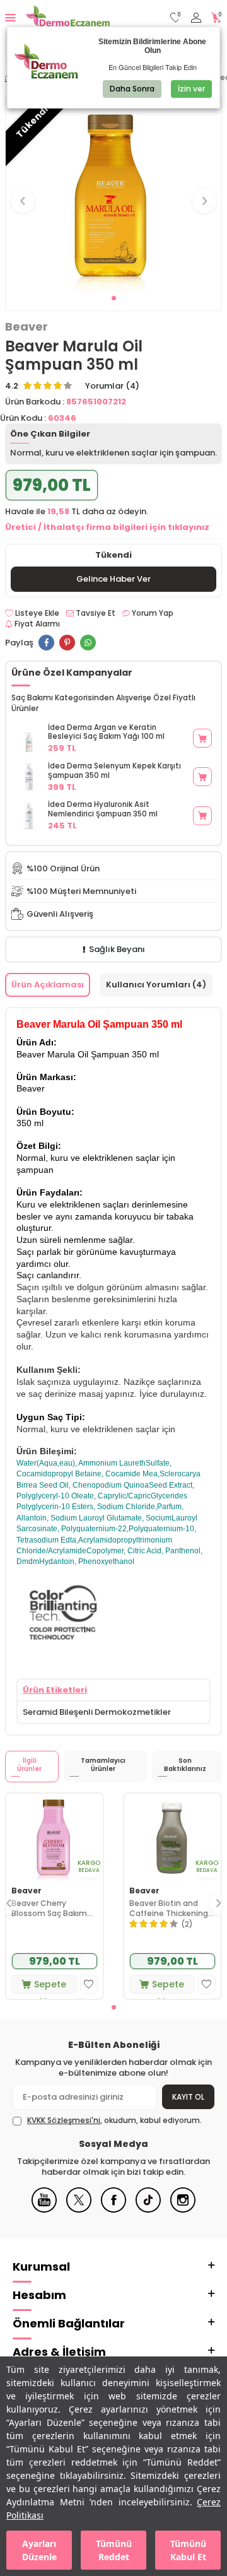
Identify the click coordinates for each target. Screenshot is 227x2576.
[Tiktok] (148, 2210)
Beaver (26, 327)
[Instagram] (183, 2210)
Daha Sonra (132, 89)
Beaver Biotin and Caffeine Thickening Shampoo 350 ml (169, 1908)
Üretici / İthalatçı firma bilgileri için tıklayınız (107, 527)
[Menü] (10, 17)
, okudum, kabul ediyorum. (114, 2120)
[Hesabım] (196, 18)
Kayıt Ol (188, 2097)
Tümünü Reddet (114, 2550)
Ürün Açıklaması (48, 985)
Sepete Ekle (50, 1986)
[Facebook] (113, 2210)
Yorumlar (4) (112, 386)
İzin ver (191, 89)
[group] (113, 194)
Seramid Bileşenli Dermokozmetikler (97, 1712)
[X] (79, 2210)
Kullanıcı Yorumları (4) (156, 985)
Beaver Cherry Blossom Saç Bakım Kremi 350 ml (49, 1908)
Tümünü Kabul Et (188, 2550)
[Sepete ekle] (202, 738)
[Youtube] (44, 2210)
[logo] (68, 18)
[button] (114, 298)
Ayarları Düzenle (39, 2550)
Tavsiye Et (95, 613)
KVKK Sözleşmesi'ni (64, 2120)
